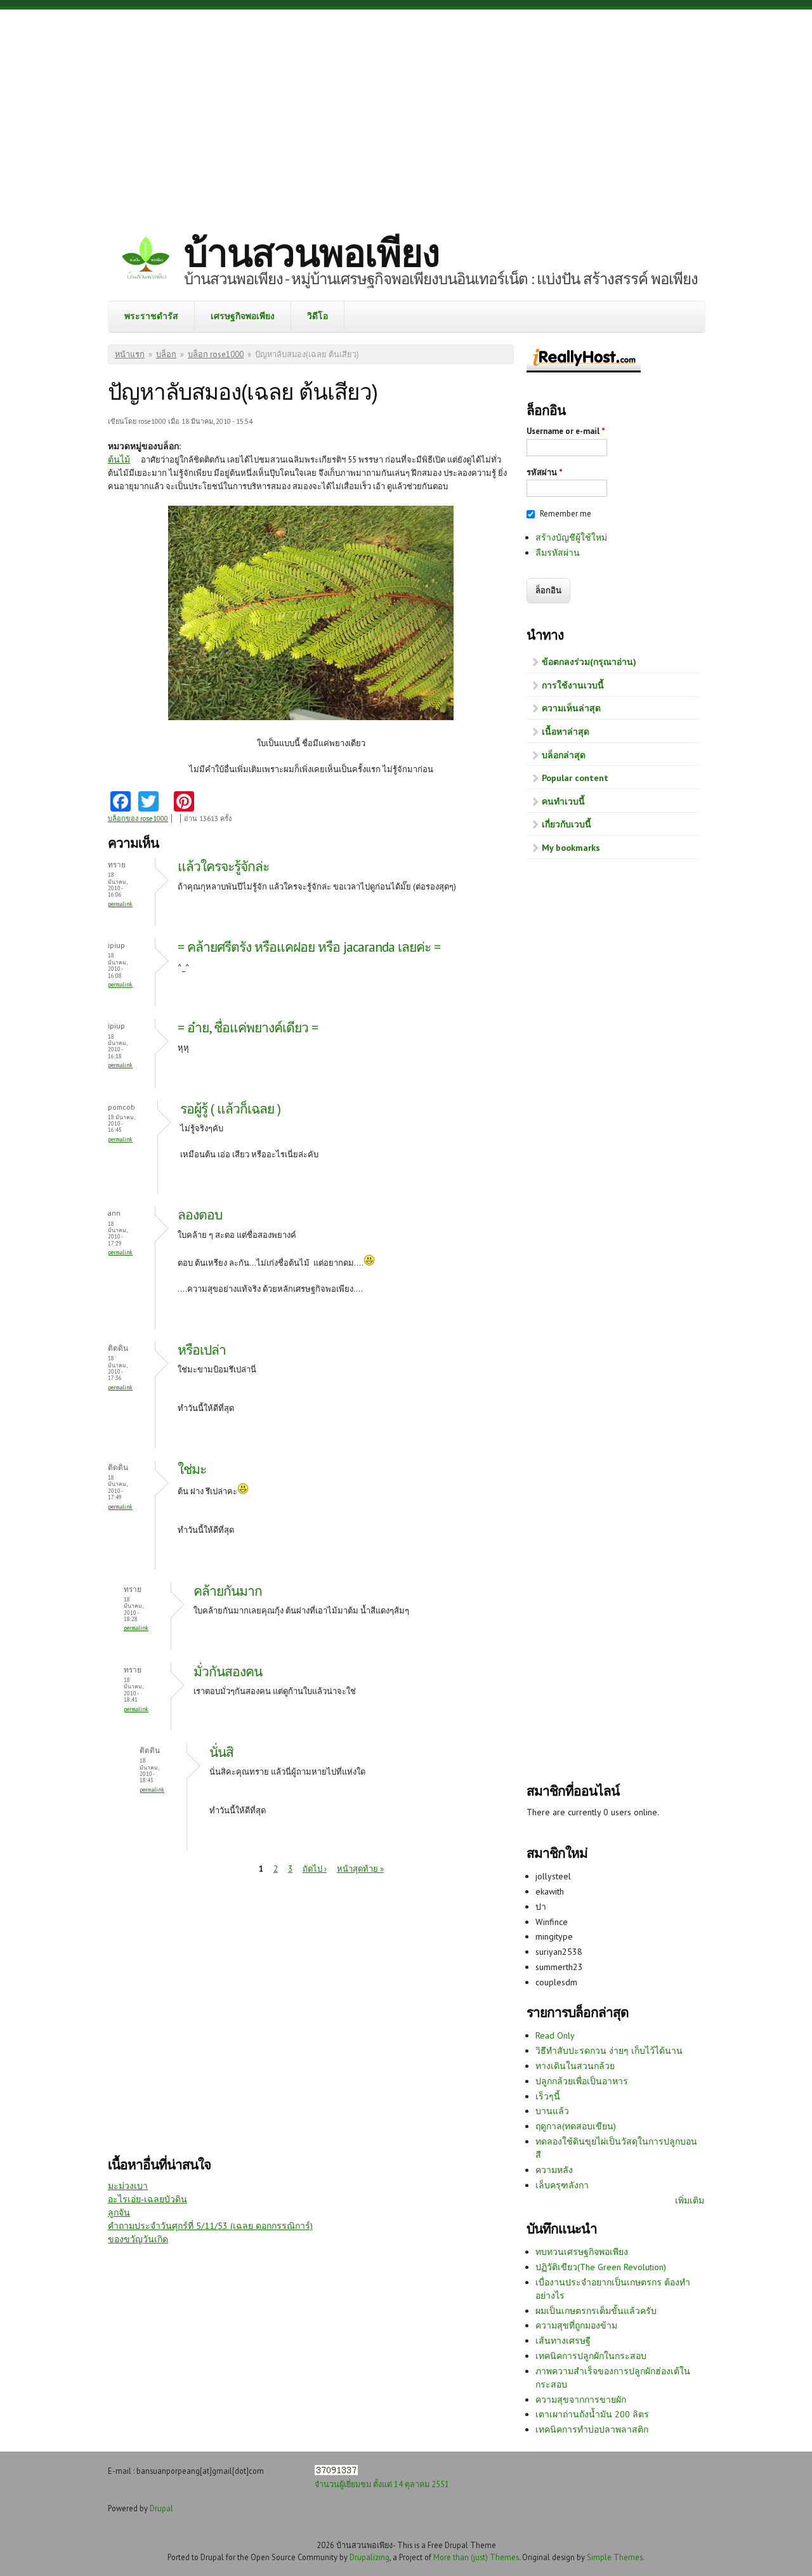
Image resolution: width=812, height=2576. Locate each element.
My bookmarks (571, 848)
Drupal (161, 2508)
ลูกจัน (119, 2212)
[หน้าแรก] (146, 260)
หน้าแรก (130, 354)
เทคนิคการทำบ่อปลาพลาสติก (592, 2429)
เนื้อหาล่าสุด (566, 732)
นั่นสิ (221, 1752)
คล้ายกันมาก (228, 1591)
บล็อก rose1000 (216, 354)
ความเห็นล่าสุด (571, 708)
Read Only (555, 2035)
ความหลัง (554, 2170)
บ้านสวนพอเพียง (311, 253)
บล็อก (166, 354)
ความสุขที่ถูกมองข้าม (576, 2325)
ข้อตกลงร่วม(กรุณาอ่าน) (589, 662)
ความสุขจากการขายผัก (581, 2400)
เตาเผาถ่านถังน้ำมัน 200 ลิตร (592, 2414)
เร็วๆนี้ (548, 2096)
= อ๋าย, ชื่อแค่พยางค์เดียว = (248, 1028)
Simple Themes (615, 2557)
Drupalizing (370, 2557)
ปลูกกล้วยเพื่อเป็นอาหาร (582, 2081)
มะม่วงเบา (128, 2186)
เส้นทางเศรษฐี (563, 2341)
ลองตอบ (200, 1215)
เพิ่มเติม (690, 2200)
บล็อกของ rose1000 (138, 818)
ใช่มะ (192, 1469)
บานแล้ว (552, 2111)
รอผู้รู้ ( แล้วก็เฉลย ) (230, 1109)
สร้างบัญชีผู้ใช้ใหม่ (571, 537)
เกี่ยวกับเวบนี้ (566, 824)
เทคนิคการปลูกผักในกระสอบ (591, 2356)
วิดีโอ (318, 316)
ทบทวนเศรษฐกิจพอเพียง (582, 2252)
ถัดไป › (315, 1869)
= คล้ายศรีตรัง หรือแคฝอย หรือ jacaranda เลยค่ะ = (309, 947)
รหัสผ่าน (545, 472)
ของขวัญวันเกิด (138, 2239)
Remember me (566, 514)
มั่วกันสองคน (228, 1672)
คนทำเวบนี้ (563, 801)
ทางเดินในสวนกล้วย (575, 2066)
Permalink (120, 904)
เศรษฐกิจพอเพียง (243, 316)
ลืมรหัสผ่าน (558, 553)
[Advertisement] (406, 111)
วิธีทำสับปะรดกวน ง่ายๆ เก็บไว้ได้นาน (609, 2051)
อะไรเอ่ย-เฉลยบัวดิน (147, 2199)
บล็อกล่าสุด (564, 755)
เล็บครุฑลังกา (562, 2185)
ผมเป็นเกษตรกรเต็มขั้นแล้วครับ (596, 2311)
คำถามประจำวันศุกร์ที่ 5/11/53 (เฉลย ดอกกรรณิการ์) (210, 2226)
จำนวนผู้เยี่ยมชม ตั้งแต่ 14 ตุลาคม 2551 (382, 2484)
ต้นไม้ (119, 459)
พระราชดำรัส (151, 316)
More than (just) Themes (476, 2557)
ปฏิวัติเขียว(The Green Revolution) (601, 2267)
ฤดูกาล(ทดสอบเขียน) (576, 2126)
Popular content (575, 778)
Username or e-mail (566, 431)
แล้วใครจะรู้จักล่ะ (223, 866)
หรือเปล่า (202, 1350)
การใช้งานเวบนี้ (573, 685)
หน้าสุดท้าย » (360, 1869)
